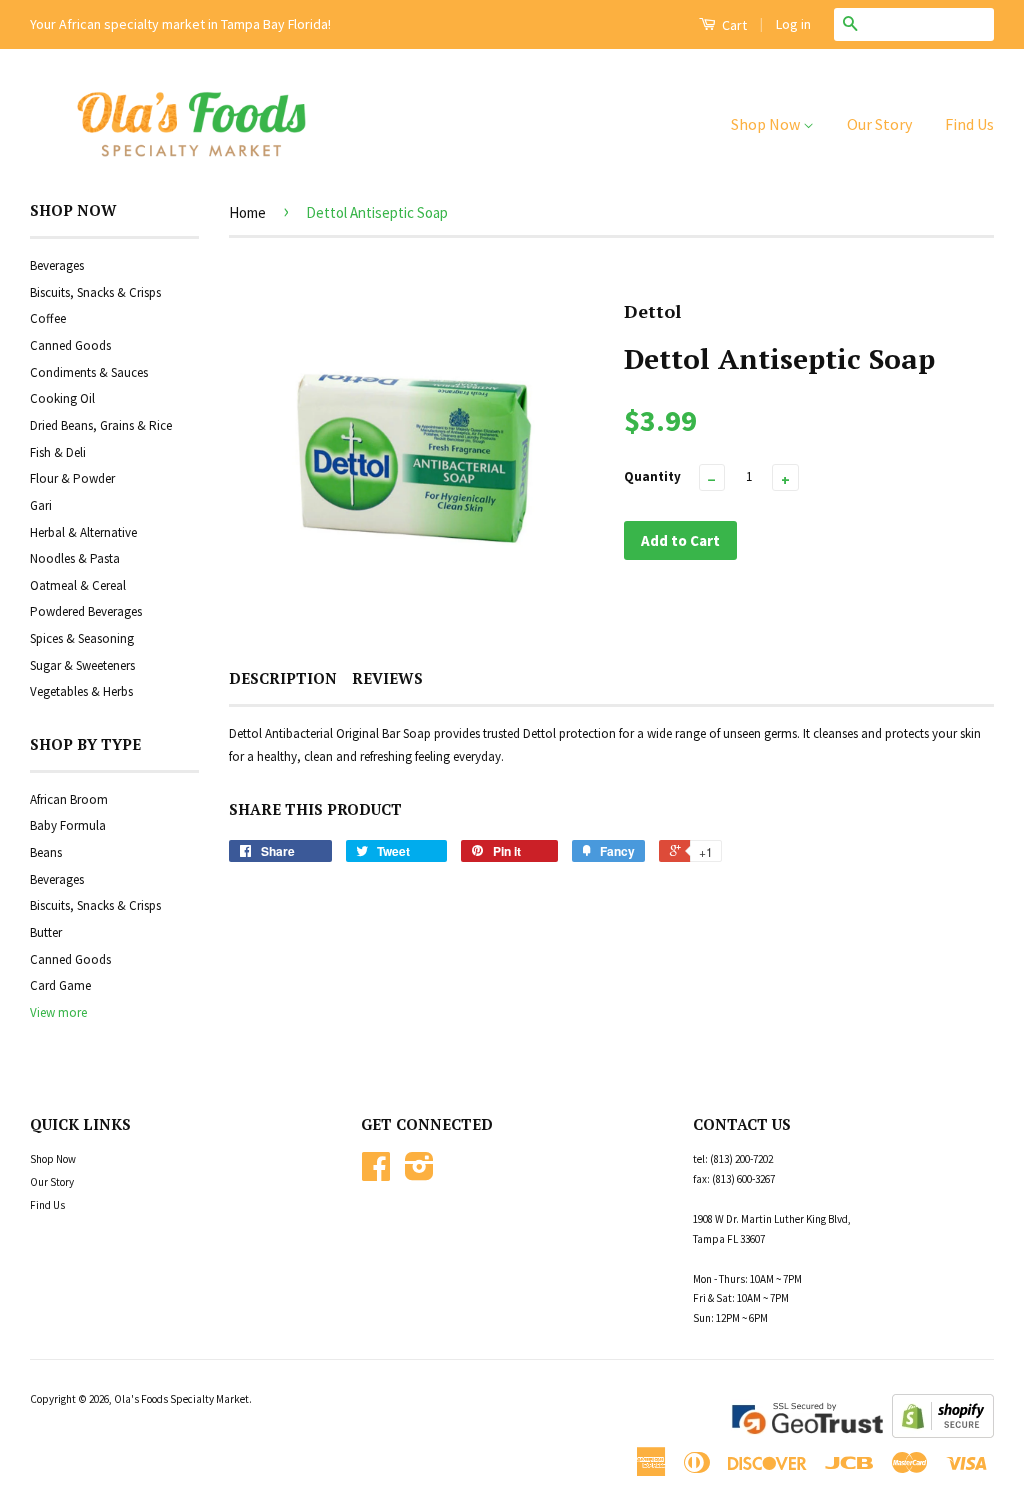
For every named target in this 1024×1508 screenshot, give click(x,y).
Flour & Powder (72, 478)
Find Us (969, 124)
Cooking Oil (62, 398)
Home (247, 212)
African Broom (69, 799)
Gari (41, 505)
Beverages (57, 265)
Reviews (387, 678)
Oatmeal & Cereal (78, 585)
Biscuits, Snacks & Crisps (95, 292)
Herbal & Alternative (83, 532)
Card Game (60, 985)
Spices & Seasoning (82, 638)
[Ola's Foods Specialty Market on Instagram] (419, 1174)
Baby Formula (68, 825)
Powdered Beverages (86, 611)
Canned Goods (70, 345)
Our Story (879, 124)
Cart (733, 25)
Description (283, 678)
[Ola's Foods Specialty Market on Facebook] (376, 1174)
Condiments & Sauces (89, 372)
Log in (793, 24)
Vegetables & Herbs (81, 691)
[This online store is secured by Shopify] (943, 1433)
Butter (46, 932)
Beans (46, 852)
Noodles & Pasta (75, 558)
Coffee (48, 318)
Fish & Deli (58, 452)
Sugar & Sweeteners (82, 665)
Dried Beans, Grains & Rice (101, 425)
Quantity (652, 476)
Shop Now (767, 124)
